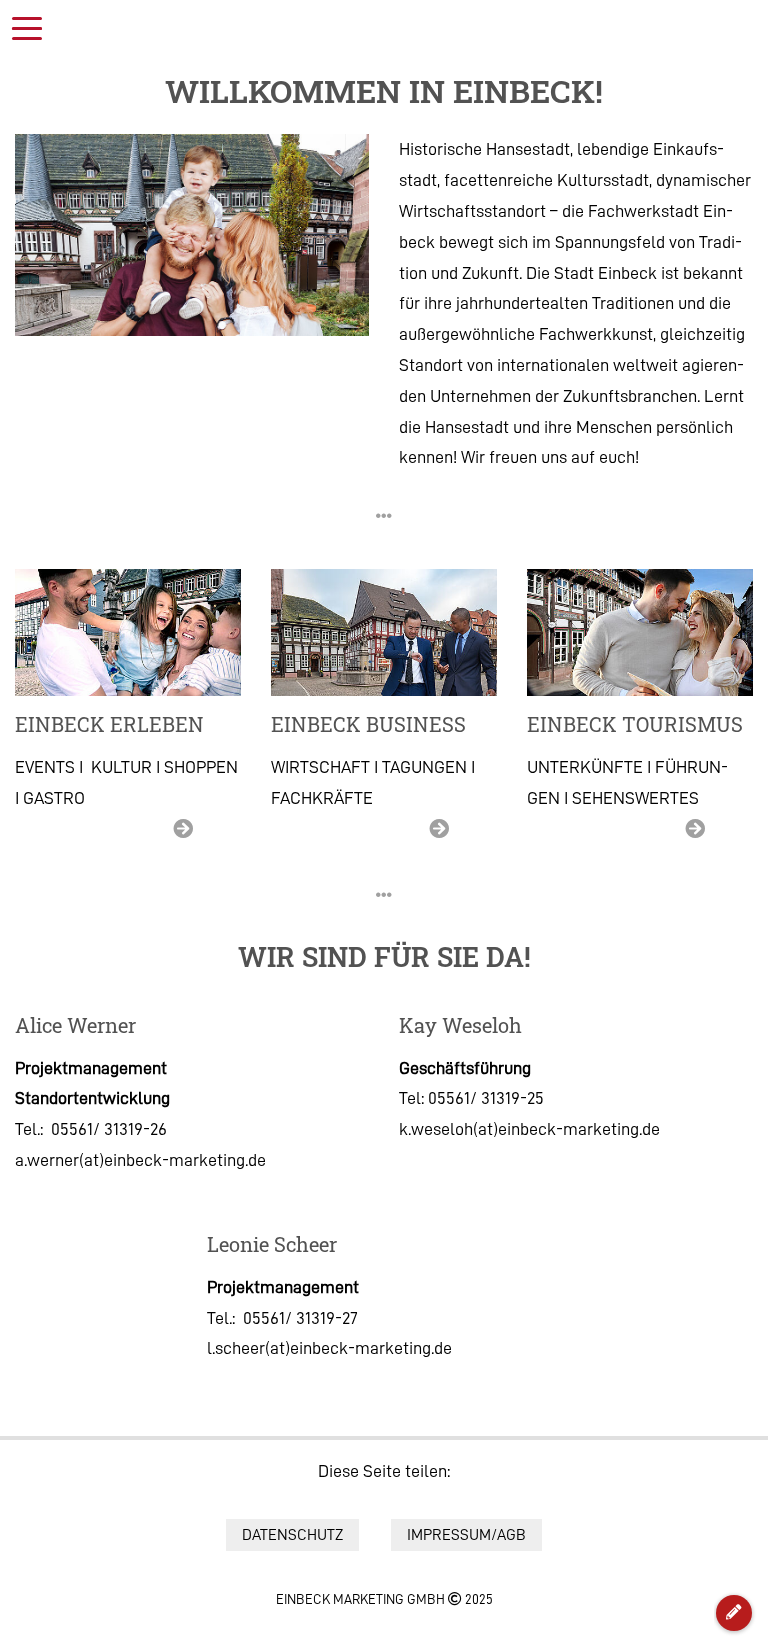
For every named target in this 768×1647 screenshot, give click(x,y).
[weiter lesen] (128, 632)
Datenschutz (292, 1535)
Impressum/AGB (466, 1535)
